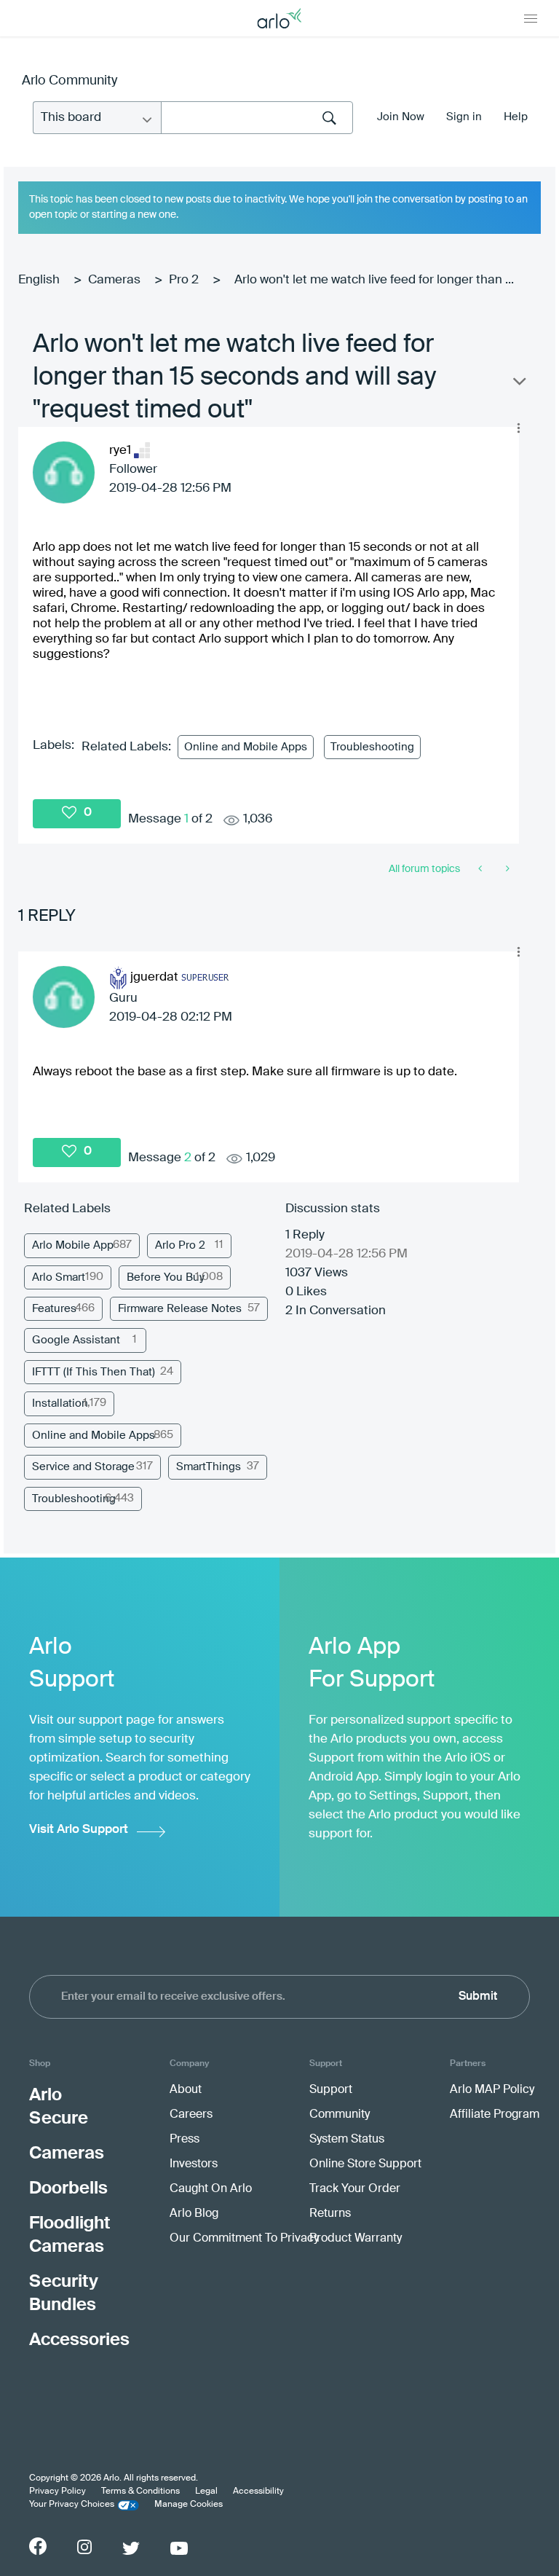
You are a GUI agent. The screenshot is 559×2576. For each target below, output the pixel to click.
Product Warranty (356, 2239)
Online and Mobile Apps (246, 747)
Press (185, 2140)
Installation (60, 1403)
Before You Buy (166, 1277)
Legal (206, 2491)
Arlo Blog (194, 2214)
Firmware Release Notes (180, 1309)
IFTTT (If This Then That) (94, 1372)
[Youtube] (179, 2548)
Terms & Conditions (140, 2491)
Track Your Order (355, 2189)
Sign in (464, 117)
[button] (518, 428)
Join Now (401, 117)
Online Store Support (365, 2164)
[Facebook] (38, 2546)
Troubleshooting (372, 747)
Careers (191, 2115)
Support (331, 2090)
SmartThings (209, 1467)
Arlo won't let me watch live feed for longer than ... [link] (374, 280)
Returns (330, 2214)
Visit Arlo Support (79, 1830)
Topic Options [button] (518, 385)
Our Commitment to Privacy (244, 2239)
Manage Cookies (189, 2505)
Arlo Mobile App (73, 1245)
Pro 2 (184, 280)
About (186, 2090)
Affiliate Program (495, 2115)
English (39, 280)
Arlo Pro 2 (180, 1245)
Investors (194, 2164)
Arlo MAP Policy (492, 2090)
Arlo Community (70, 81)
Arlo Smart (59, 1277)
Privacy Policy (58, 2491)
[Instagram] (84, 2547)
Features (54, 1309)
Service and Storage (83, 1467)
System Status (347, 2140)
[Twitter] (131, 2548)
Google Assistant (76, 1340)
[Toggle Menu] (531, 18)
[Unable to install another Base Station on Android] (481, 869)
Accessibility (258, 2491)
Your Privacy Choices (72, 2505)
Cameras (114, 280)
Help (516, 117)
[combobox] (257, 118)
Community (340, 2115)
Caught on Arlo (211, 2189)
